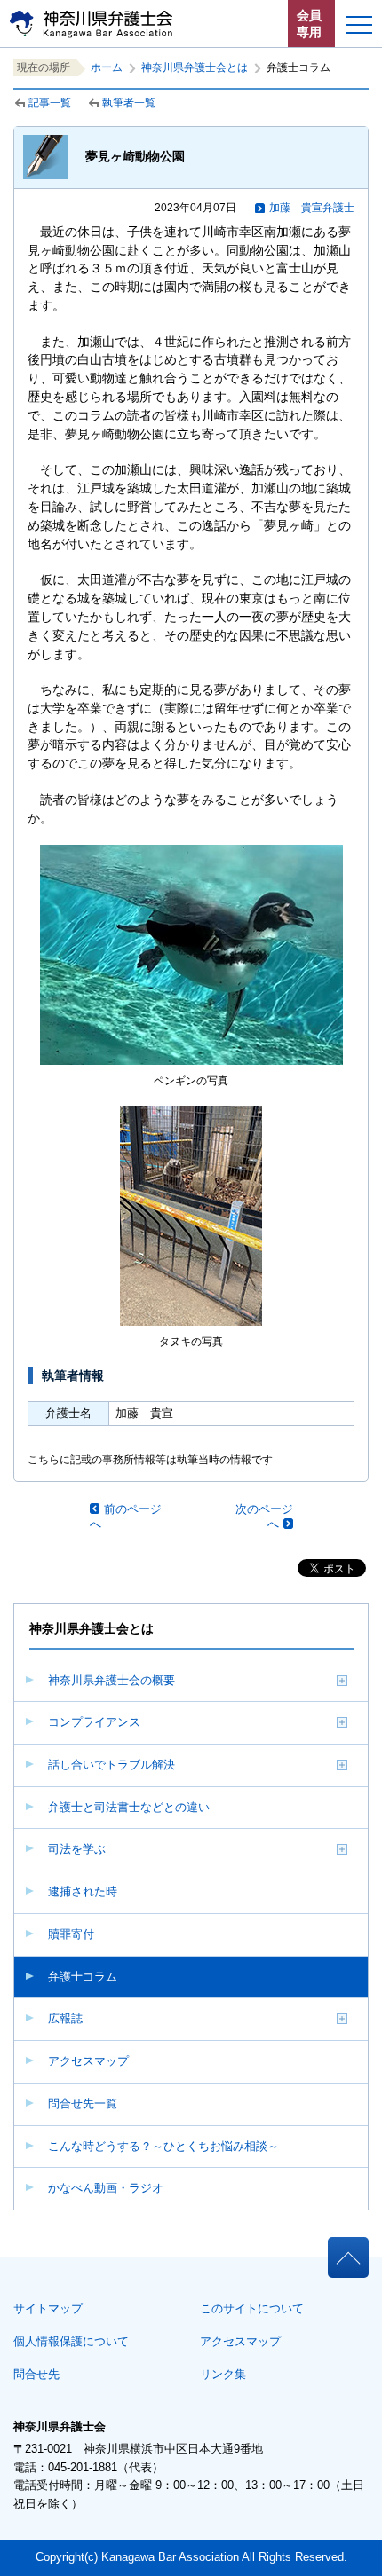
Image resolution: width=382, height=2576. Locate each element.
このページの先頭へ (347, 2252)
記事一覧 (50, 103)
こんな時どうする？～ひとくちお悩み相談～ (163, 2146)
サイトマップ (48, 2308)
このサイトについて (252, 2308)
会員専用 (309, 24)
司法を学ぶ (77, 1849)
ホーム (107, 67)
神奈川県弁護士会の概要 (111, 1680)
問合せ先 (36, 2374)
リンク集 (223, 2374)
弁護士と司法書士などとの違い (129, 1807)
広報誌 (65, 2018)
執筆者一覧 (129, 103)
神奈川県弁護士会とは (195, 67)
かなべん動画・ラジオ (106, 2188)
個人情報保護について (71, 2341)
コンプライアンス (94, 1722)
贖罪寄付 (71, 1934)
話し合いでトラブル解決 (111, 1765)
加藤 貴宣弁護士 (312, 208)
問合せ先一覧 (83, 2103)
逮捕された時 (83, 1891)
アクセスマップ (88, 2061)
